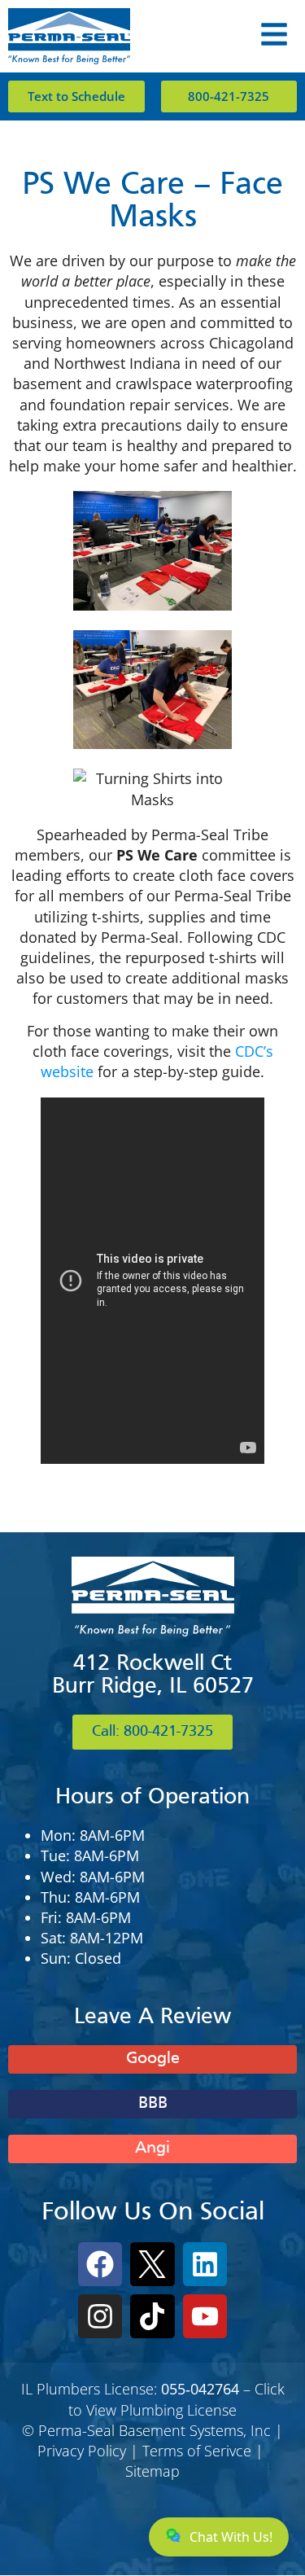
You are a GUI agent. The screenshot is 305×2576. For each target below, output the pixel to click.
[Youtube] (205, 2316)
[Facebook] (100, 2264)
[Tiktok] (152, 2316)
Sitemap (152, 2471)
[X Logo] (152, 2264)
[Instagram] (100, 2316)
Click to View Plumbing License (176, 2399)
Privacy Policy (82, 2451)
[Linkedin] (205, 2264)
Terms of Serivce (197, 2451)
